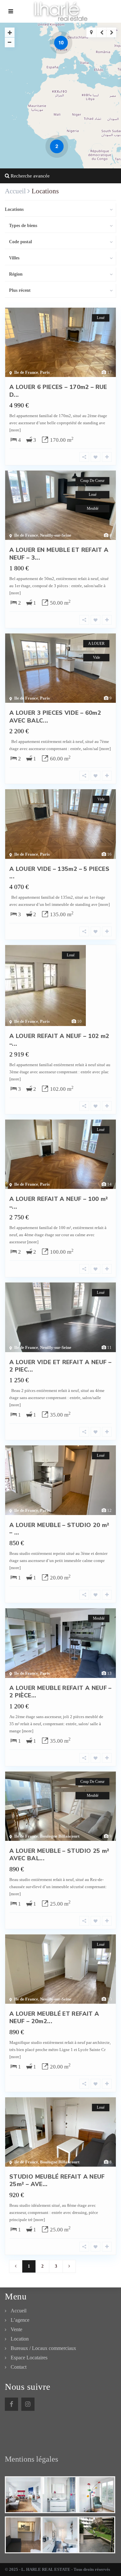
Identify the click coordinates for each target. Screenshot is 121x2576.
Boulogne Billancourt (60, 1836)
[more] (15, 430)
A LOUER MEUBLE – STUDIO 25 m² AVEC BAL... (59, 1855)
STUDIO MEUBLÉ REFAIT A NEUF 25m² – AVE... (57, 2180)
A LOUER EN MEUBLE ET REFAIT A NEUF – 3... (59, 554)
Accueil (19, 2311)
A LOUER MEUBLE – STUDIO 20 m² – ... (59, 1529)
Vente (16, 2329)
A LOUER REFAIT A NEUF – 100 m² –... (59, 1203)
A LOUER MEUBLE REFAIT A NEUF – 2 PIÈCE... (60, 1692)
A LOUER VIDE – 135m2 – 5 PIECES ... (59, 873)
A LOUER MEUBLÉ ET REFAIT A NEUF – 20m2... (54, 2017)
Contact (19, 2367)
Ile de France (26, 372)
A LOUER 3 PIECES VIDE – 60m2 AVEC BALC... (55, 717)
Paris (45, 372)
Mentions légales (31, 2459)
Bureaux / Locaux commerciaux (43, 2348)
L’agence (20, 2320)
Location (20, 2339)
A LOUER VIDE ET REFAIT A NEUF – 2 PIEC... (60, 1366)
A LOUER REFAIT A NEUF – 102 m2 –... (59, 1040)
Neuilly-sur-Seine (56, 535)
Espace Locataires (29, 2358)
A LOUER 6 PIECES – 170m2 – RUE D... (58, 391)
